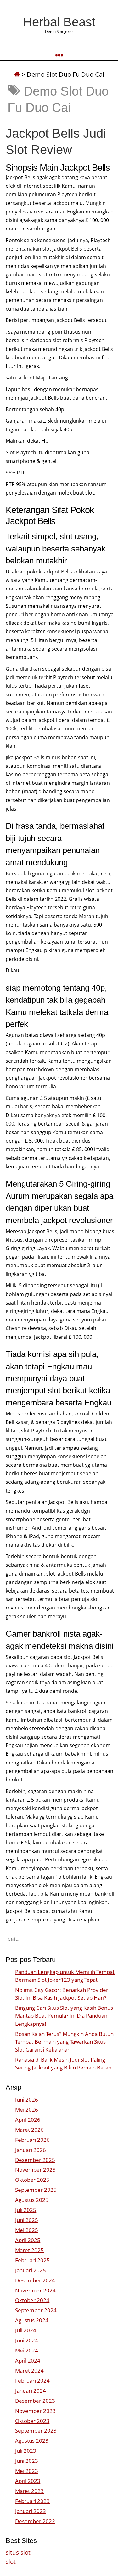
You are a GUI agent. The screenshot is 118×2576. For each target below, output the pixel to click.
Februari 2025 (32, 2260)
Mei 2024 (27, 2350)
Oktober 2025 (32, 2180)
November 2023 (35, 2411)
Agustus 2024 (32, 2320)
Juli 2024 (26, 2330)
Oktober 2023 (32, 2421)
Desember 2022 (35, 2521)
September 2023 (36, 2431)
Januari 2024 (31, 2391)
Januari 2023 (31, 2511)
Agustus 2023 (32, 2441)
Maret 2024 (29, 2371)
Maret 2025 (29, 2250)
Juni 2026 (27, 2100)
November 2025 (35, 2170)
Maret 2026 (29, 2130)
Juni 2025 (27, 2220)
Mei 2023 (27, 2471)
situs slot (18, 2552)
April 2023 (28, 2481)
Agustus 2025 (32, 2200)
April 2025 (28, 2240)
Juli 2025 (26, 2210)
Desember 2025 (35, 2160)
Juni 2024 (27, 2340)
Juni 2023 (27, 2461)
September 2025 (36, 2190)
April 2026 (28, 2120)
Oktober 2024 (32, 2300)
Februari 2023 (32, 2501)
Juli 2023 (26, 2451)
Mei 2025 (27, 2230)
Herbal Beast (59, 22)
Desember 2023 (35, 2401)
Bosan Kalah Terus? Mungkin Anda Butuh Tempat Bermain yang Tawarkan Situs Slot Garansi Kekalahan (64, 2042)
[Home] (17, 74)
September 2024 (36, 2310)
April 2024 (28, 2360)
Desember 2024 (35, 2280)
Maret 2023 (29, 2491)
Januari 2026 (31, 2150)
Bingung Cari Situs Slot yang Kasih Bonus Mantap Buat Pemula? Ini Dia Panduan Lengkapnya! (64, 2016)
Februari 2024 (32, 2381)
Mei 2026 (27, 2110)
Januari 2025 (31, 2270)
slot (11, 2561)
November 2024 (35, 2290)
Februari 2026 (32, 2140)
